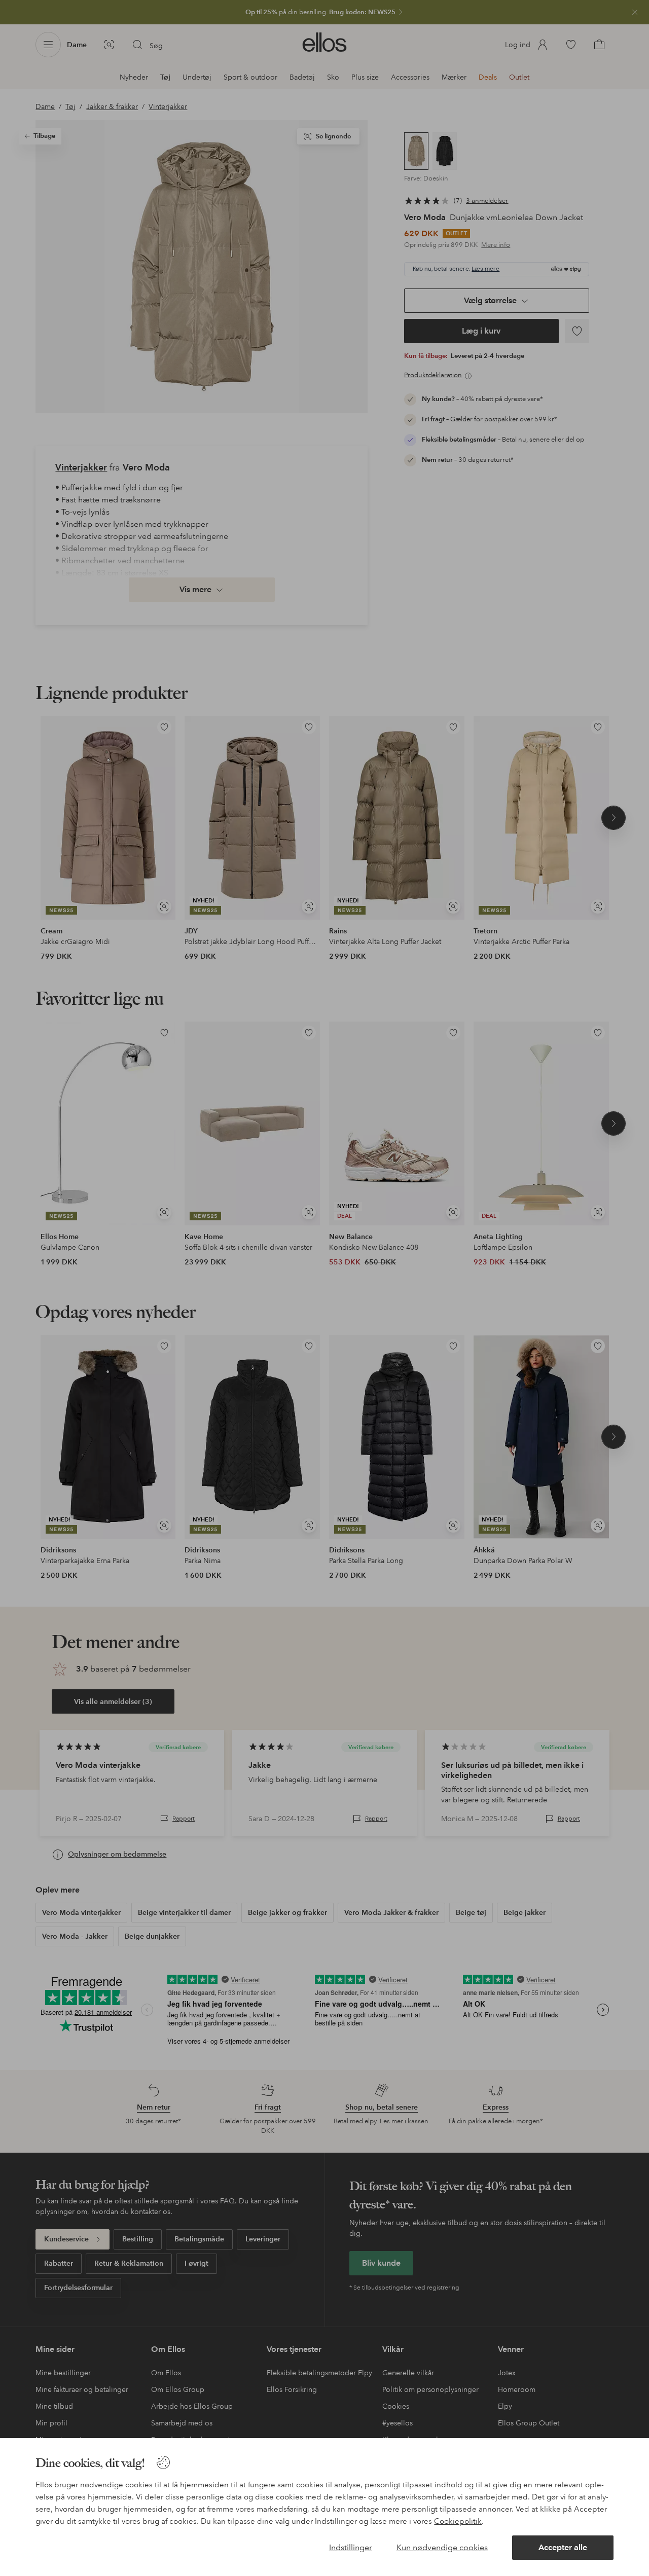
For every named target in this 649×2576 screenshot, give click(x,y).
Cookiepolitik (458, 2521)
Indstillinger (351, 2547)
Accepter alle (563, 2547)
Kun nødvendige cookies (442, 2547)
